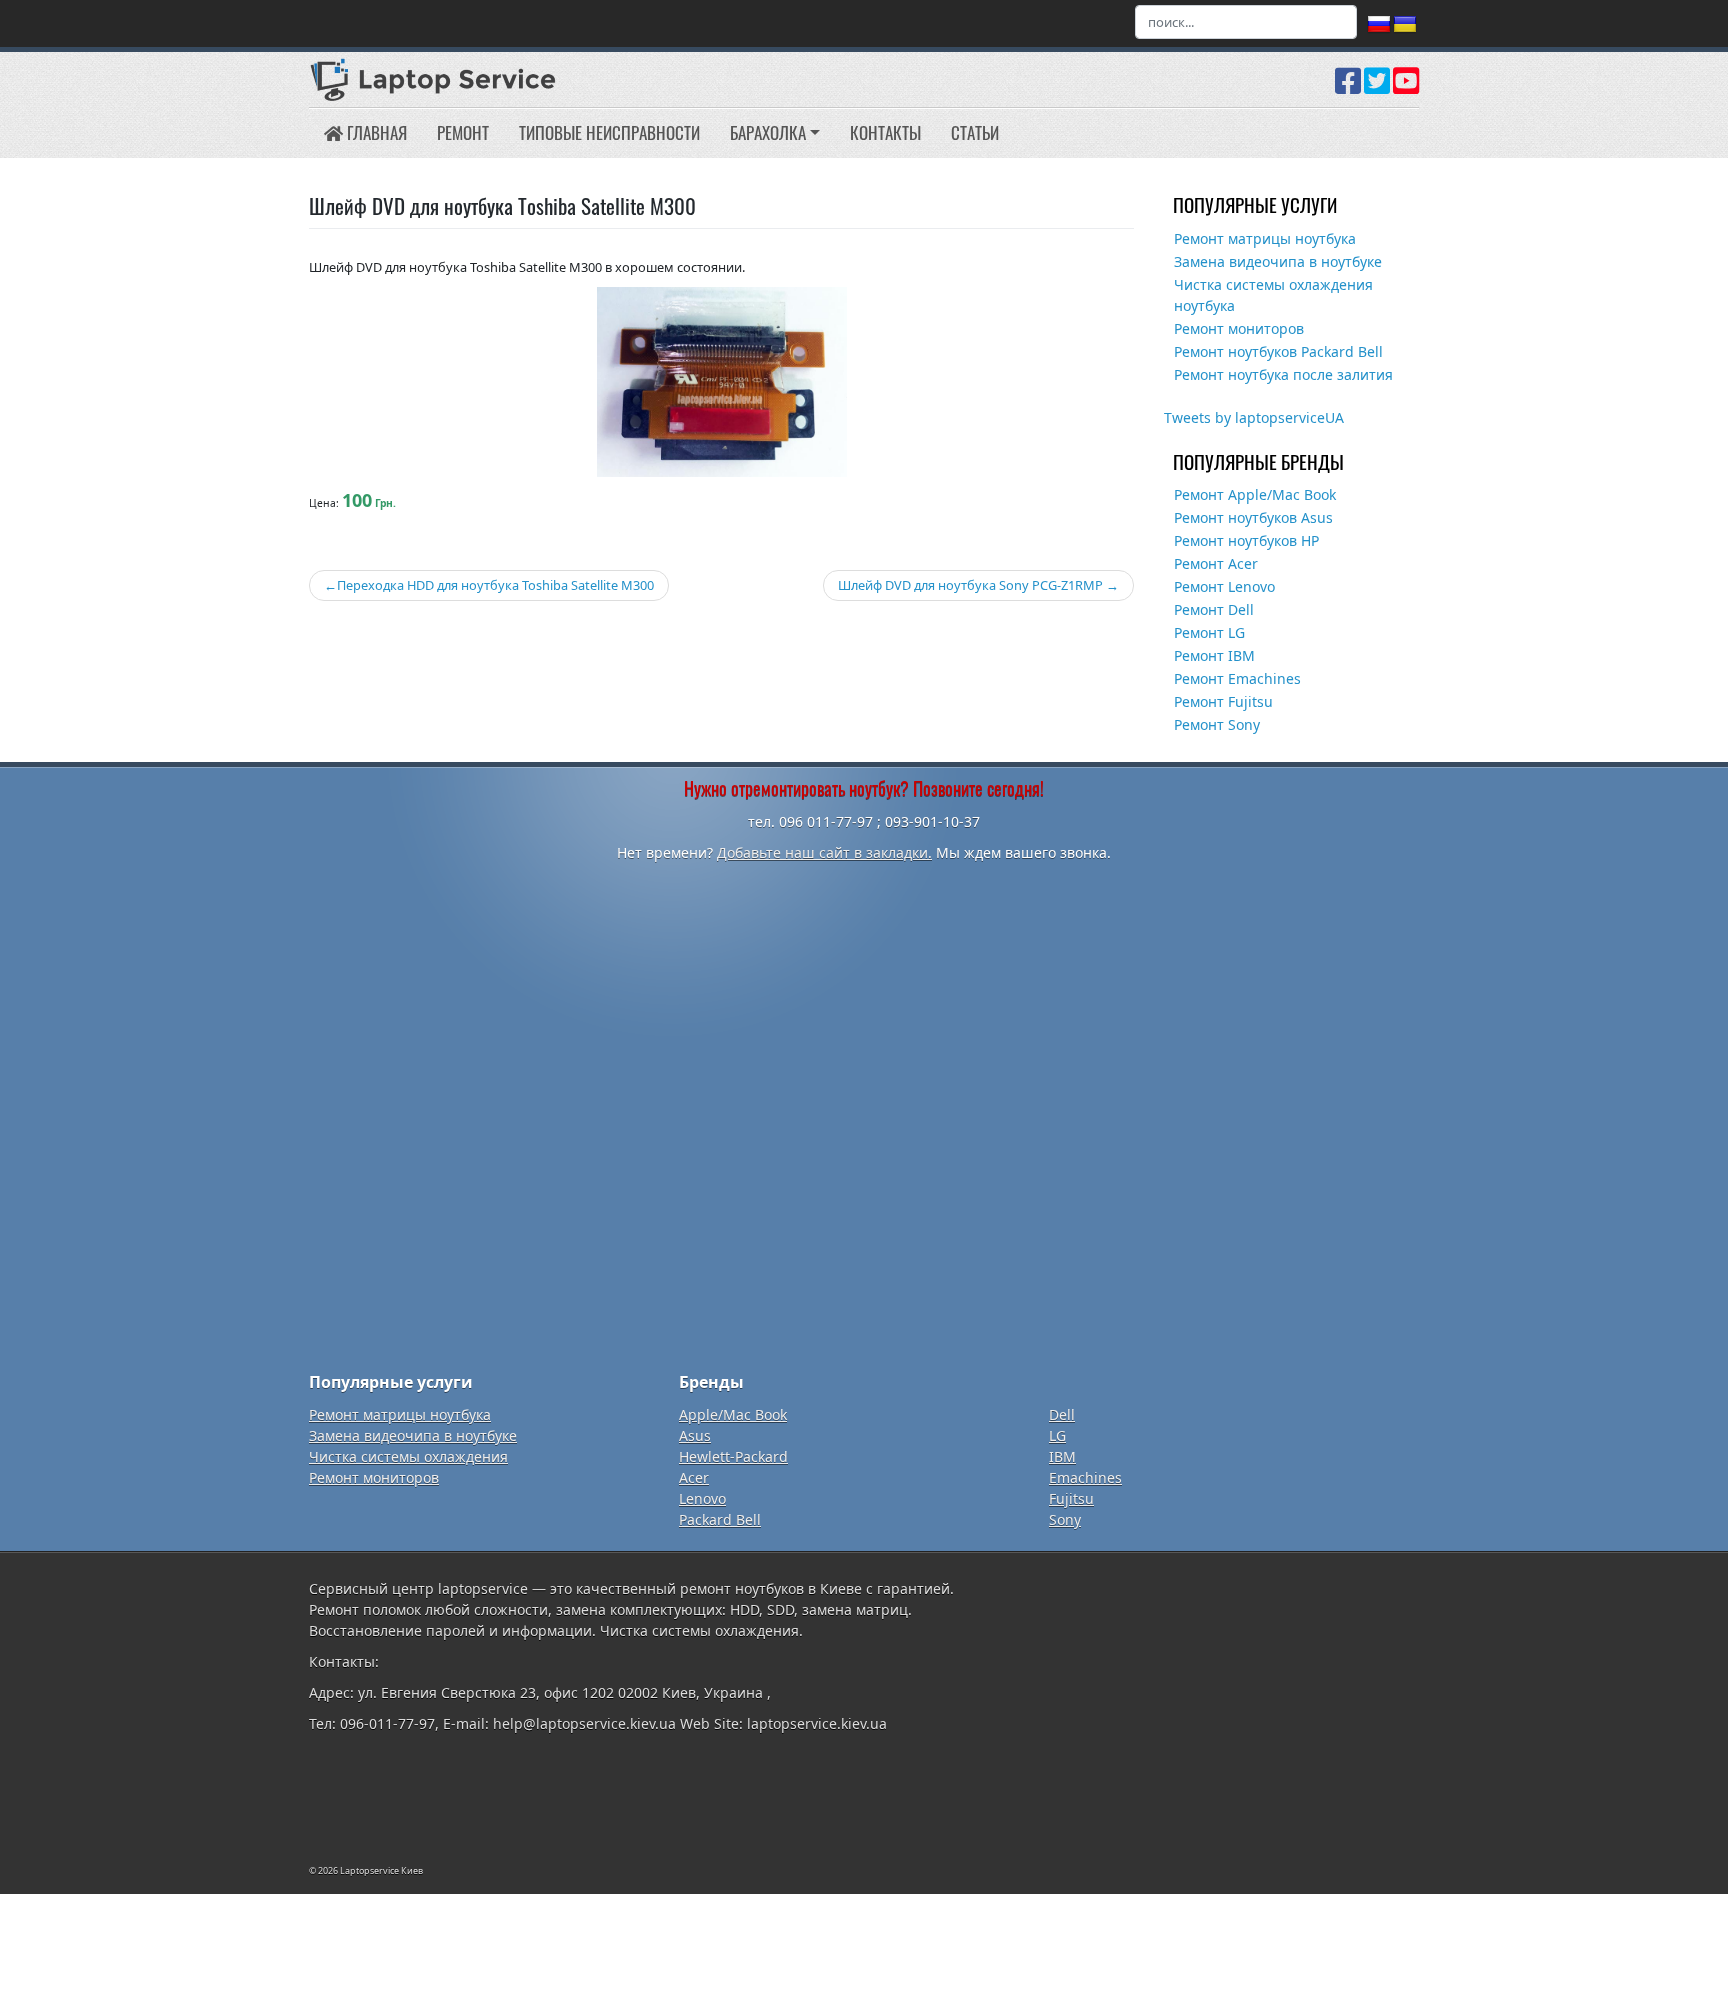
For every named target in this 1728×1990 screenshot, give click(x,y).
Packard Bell (720, 1519)
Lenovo (702, 1498)
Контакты (885, 132)
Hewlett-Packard (733, 1456)
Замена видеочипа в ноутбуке (1278, 261)
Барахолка (768, 132)
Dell (1062, 1414)
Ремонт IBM (1214, 655)
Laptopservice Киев (381, 1870)
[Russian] (1379, 25)
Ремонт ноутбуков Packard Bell (1278, 351)
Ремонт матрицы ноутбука (1265, 238)
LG (1057, 1435)
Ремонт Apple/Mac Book (1255, 494)
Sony (1065, 1519)
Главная (375, 132)
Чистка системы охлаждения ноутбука (1273, 295)
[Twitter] (1377, 88)
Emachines (1085, 1477)
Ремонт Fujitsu (1223, 701)
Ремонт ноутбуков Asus (1253, 517)
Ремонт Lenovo (1224, 586)
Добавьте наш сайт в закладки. (824, 852)
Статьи (975, 132)
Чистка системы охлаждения (408, 1456)
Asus (695, 1435)
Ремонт (463, 132)
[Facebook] (1348, 88)
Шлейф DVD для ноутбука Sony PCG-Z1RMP (970, 585)
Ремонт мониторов (1239, 328)
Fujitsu (1071, 1498)
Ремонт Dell (1214, 609)
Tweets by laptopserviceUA (1254, 417)
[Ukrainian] (1405, 25)
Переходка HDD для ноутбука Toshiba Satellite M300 (495, 585)
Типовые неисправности (609, 132)
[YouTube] (1406, 88)
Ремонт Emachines (1237, 678)
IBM (1062, 1456)
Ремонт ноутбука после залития (1283, 374)
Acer (694, 1477)
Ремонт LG (1209, 632)
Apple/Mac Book (733, 1414)
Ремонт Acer (1216, 563)
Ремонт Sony (1217, 724)
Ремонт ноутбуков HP (1246, 540)
